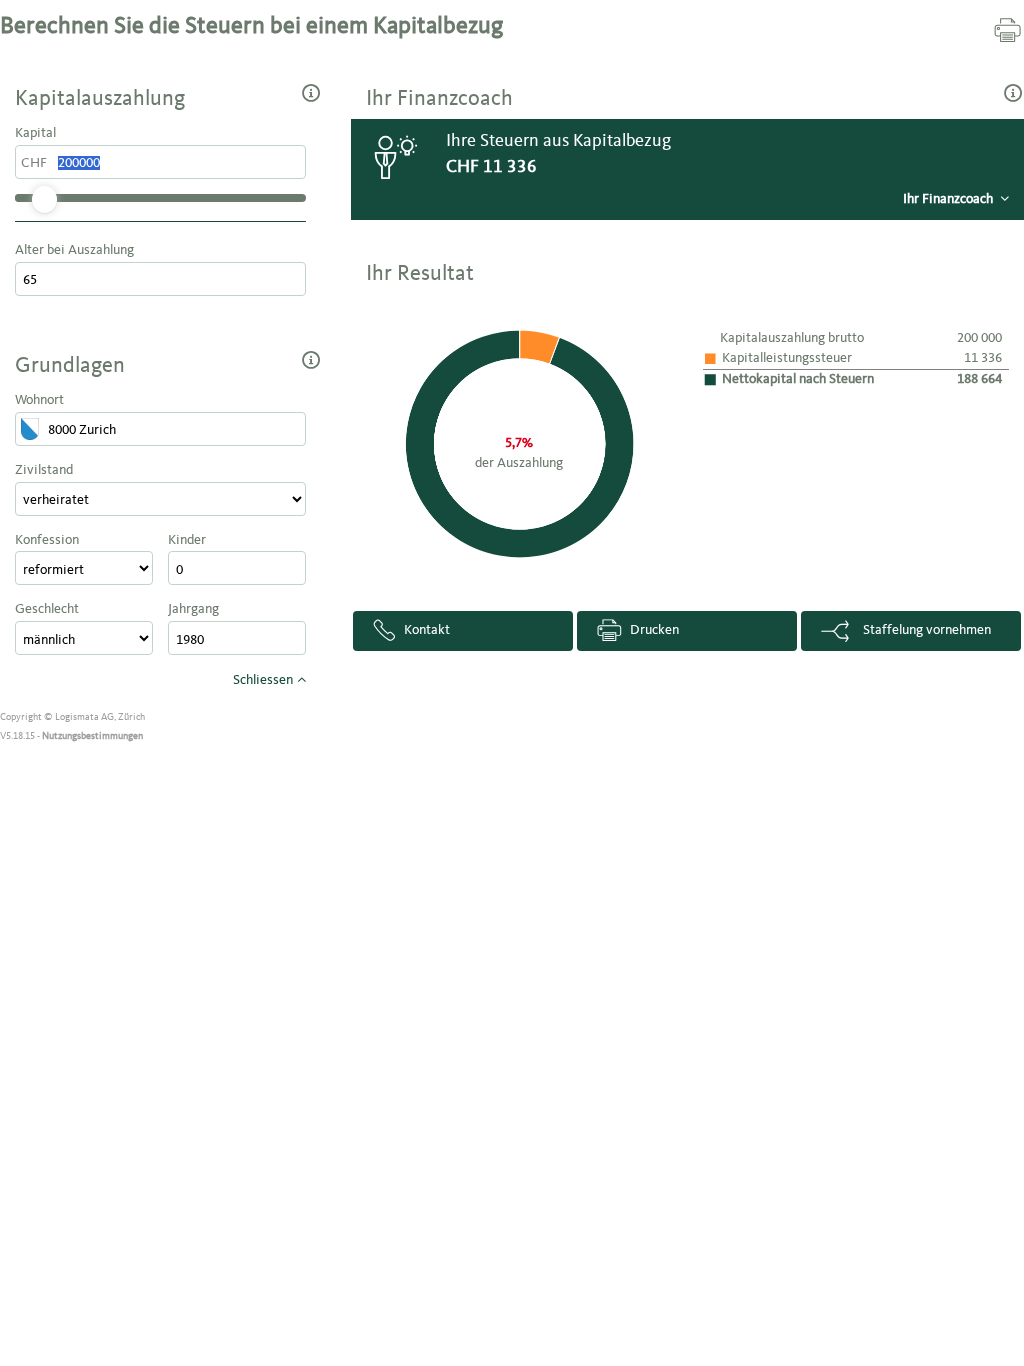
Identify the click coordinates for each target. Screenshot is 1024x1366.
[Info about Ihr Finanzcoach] (1014, 92)
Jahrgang (193, 609)
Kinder (187, 540)
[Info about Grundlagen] (311, 359)
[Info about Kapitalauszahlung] (311, 92)
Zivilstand (44, 470)
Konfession (47, 540)
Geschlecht (47, 609)
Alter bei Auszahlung (74, 250)
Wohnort (39, 400)
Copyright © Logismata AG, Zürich (72, 717)
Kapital (35, 133)
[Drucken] (1007, 28)
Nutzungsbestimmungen (92, 736)
